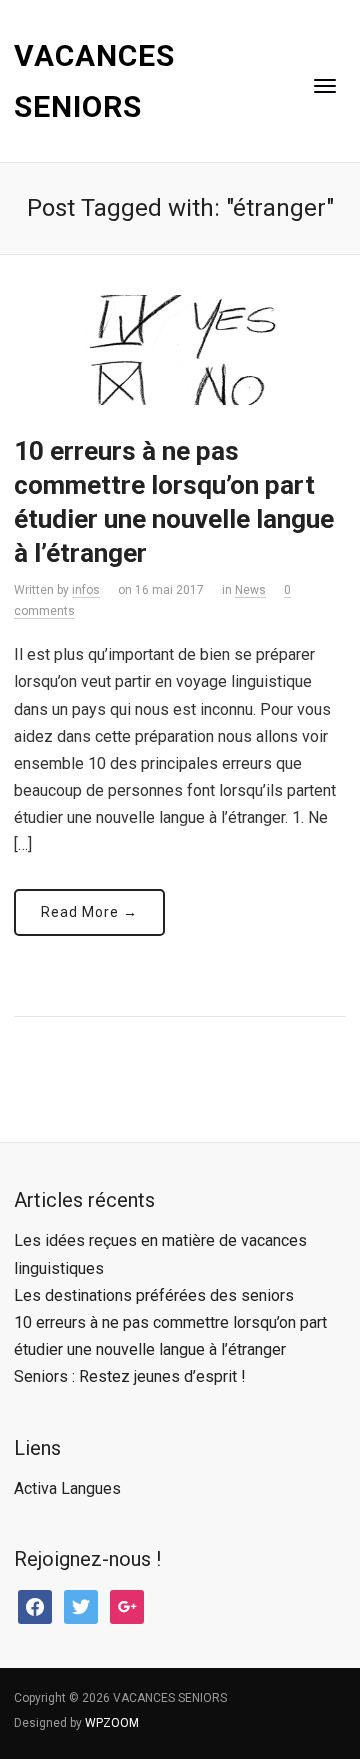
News (250, 590)
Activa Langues (67, 1488)
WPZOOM (112, 1723)
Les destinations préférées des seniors (154, 1295)
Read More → (89, 912)
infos (86, 590)
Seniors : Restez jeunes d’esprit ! (130, 1376)
